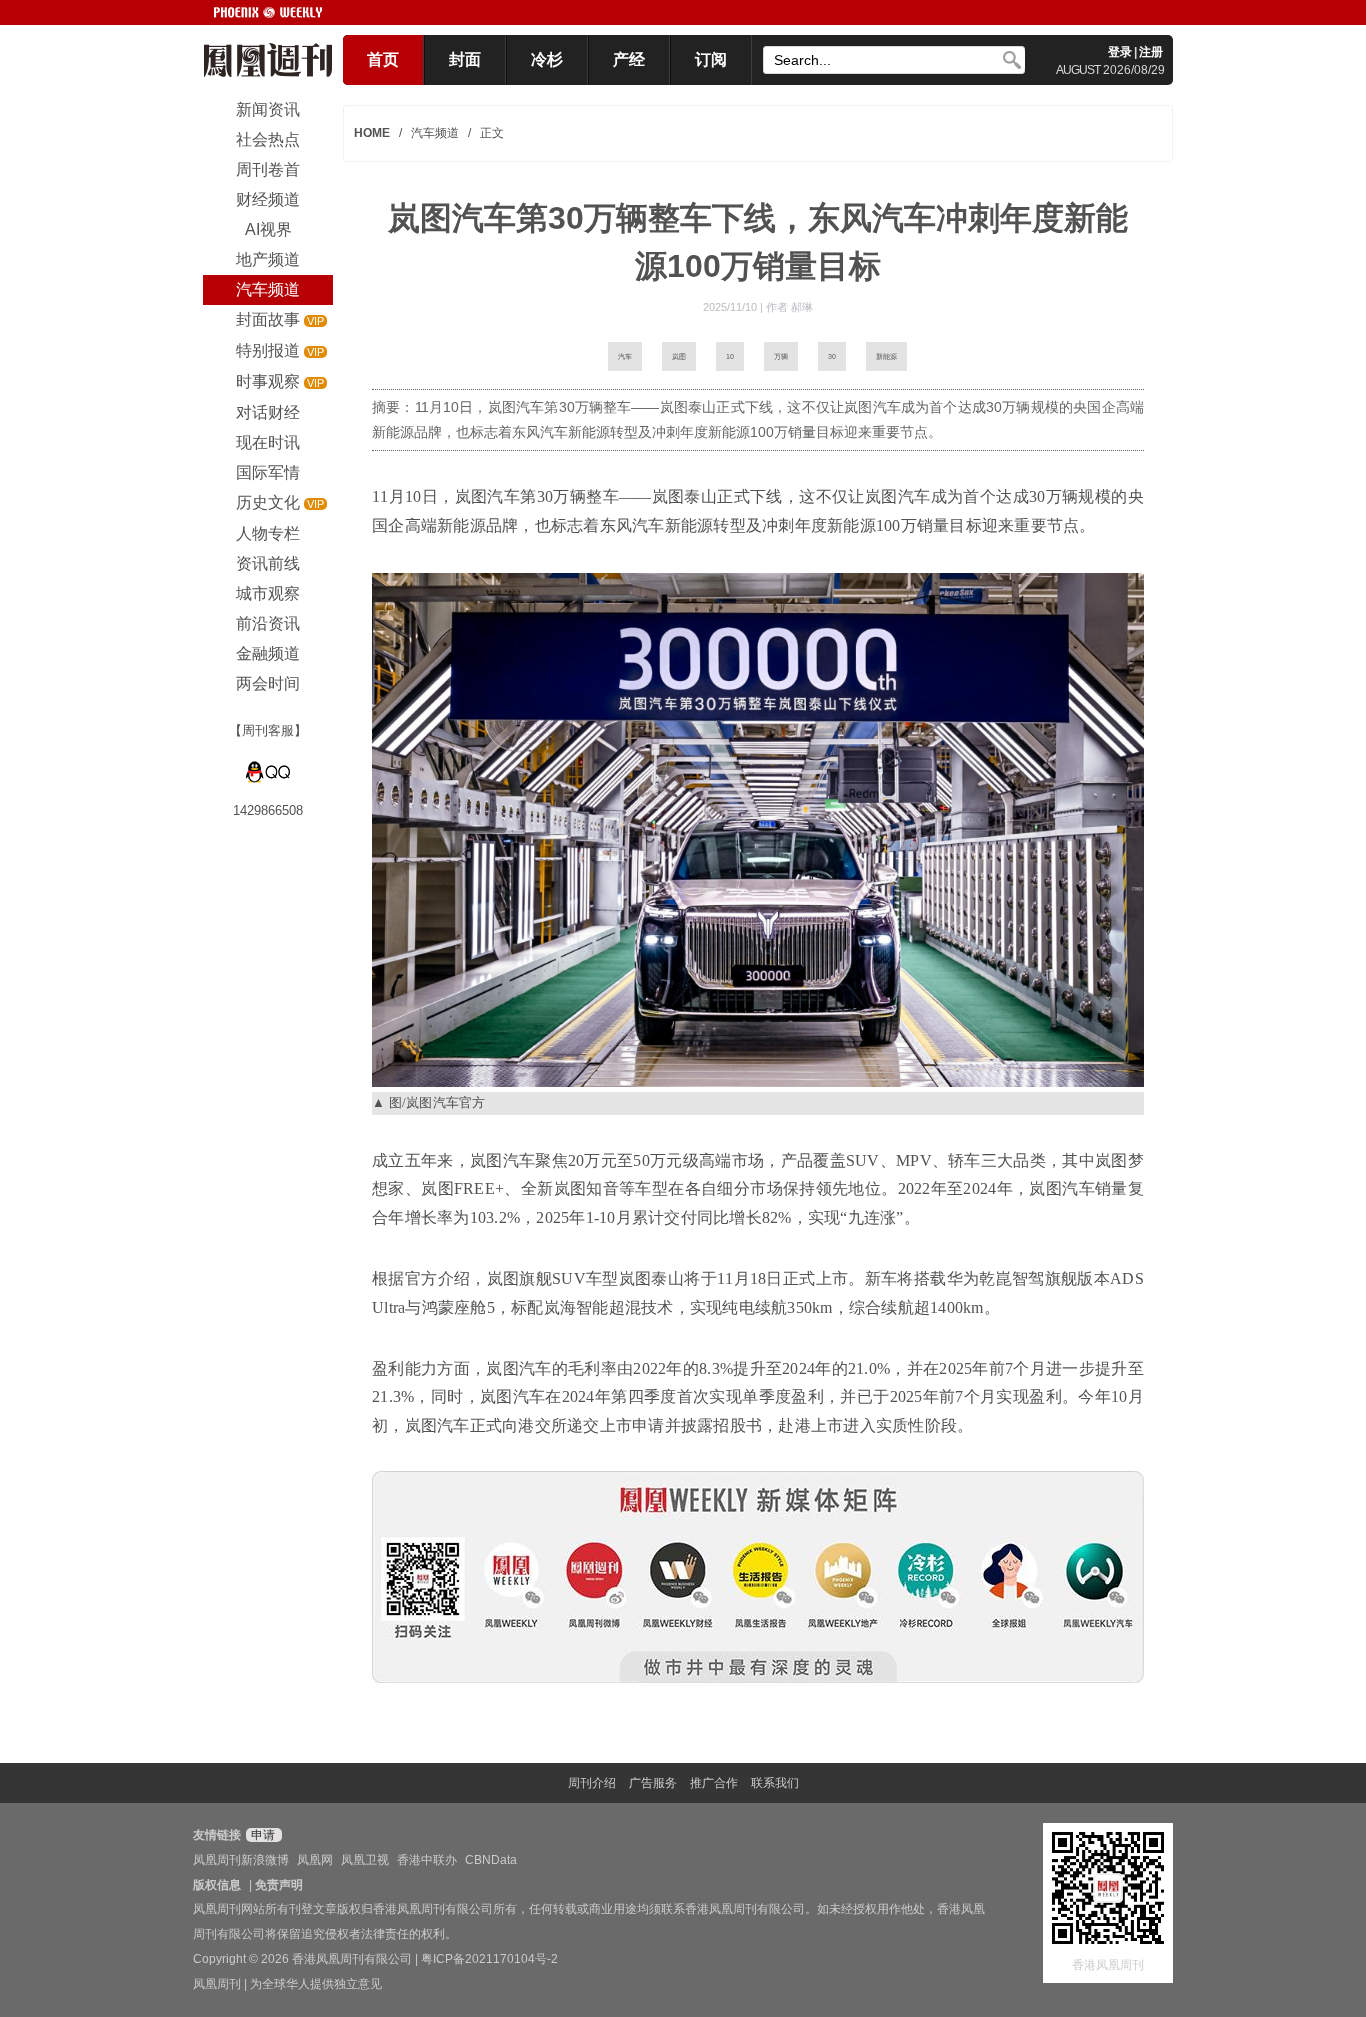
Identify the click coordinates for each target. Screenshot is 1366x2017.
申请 (261, 1835)
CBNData (491, 1860)
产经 (629, 59)
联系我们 (775, 1783)
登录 (1120, 52)
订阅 (711, 59)
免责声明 (279, 1885)
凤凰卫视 (365, 1860)
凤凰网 (315, 1860)
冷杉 (547, 59)
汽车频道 (435, 133)
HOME (372, 133)
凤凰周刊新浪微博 (241, 1860)
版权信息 (217, 1885)
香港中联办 (427, 1860)
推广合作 (714, 1783)
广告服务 (653, 1783)
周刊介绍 (592, 1783)
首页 (383, 59)
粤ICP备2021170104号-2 (489, 1959)
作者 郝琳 (789, 307)
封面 (465, 59)
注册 (1151, 52)
